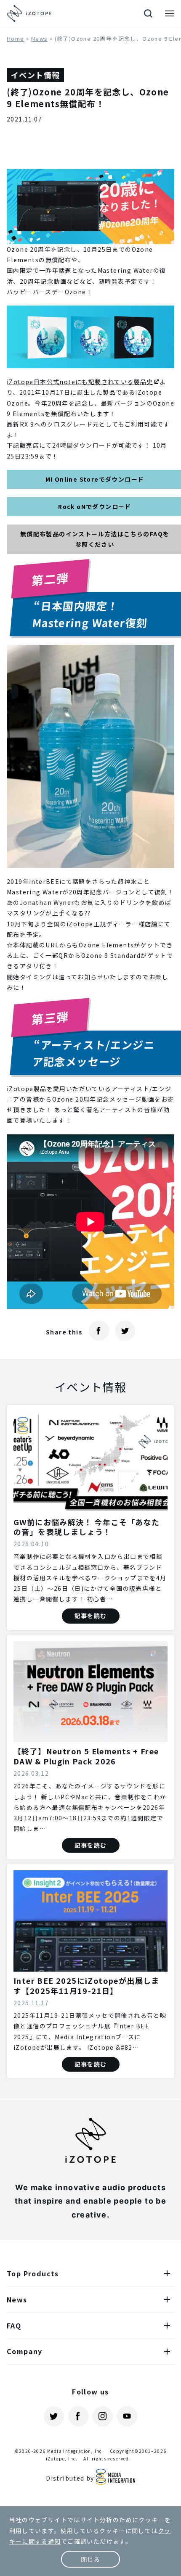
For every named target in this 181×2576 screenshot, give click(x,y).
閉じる (90, 2559)
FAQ (14, 2326)
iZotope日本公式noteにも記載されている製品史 (80, 382)
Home (16, 38)
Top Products (33, 2273)
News (40, 38)
